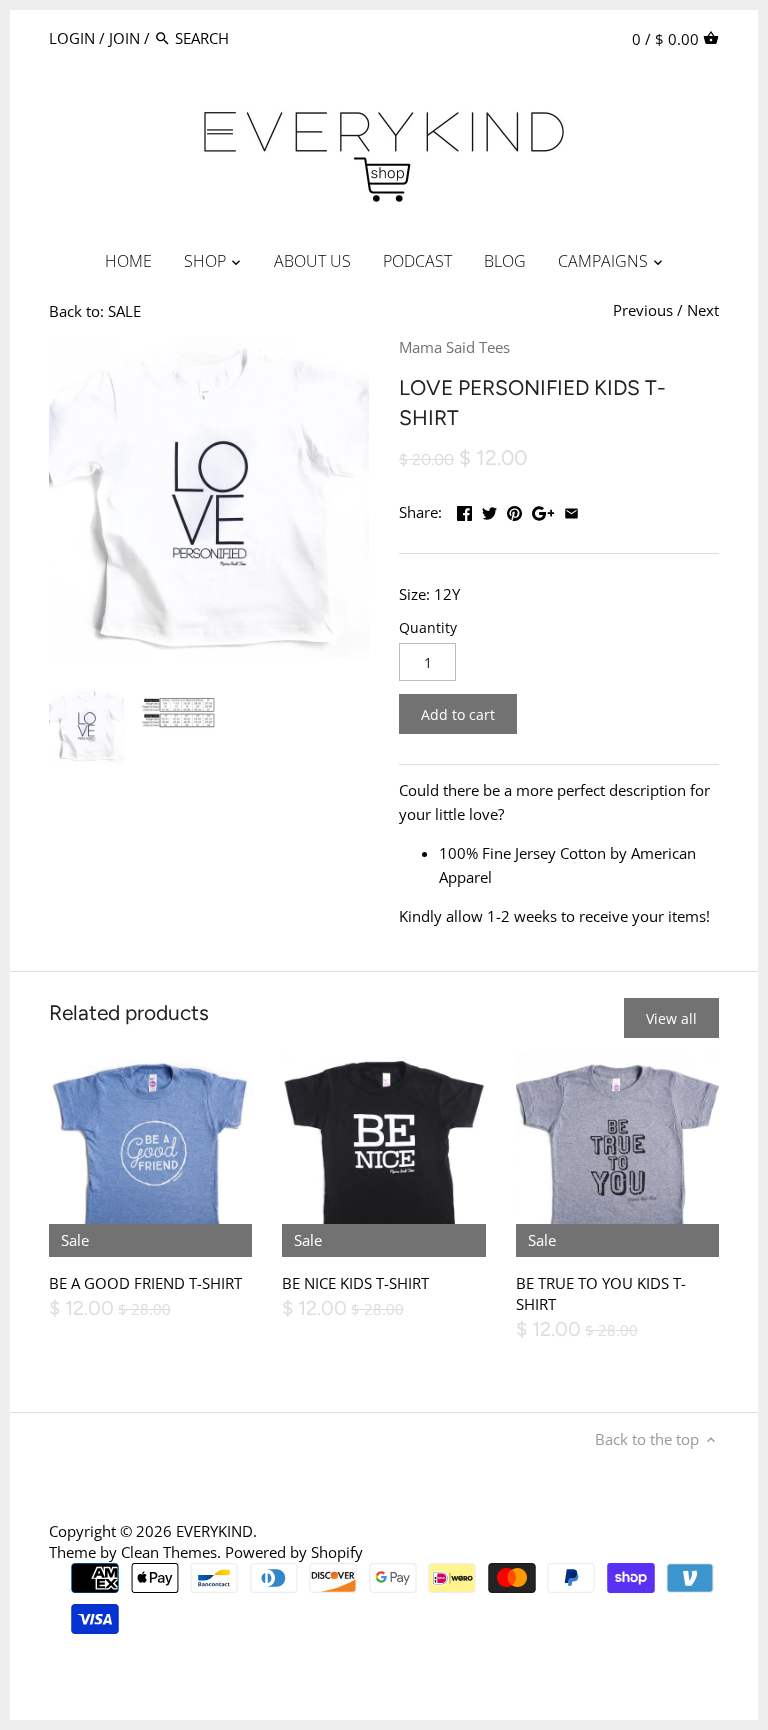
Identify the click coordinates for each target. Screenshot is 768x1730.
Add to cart (458, 714)
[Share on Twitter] (489, 510)
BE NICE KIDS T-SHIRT (355, 1283)
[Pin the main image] (514, 510)
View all (671, 1018)
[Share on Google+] (543, 510)
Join (124, 38)
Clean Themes (169, 1552)
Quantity (428, 628)
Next (703, 310)
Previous (643, 310)
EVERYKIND (214, 1531)
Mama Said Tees (454, 347)
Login (72, 38)
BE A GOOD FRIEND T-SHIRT (145, 1283)
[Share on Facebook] (464, 510)
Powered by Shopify (294, 1552)
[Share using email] (571, 510)
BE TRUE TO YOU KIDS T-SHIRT (601, 1293)
